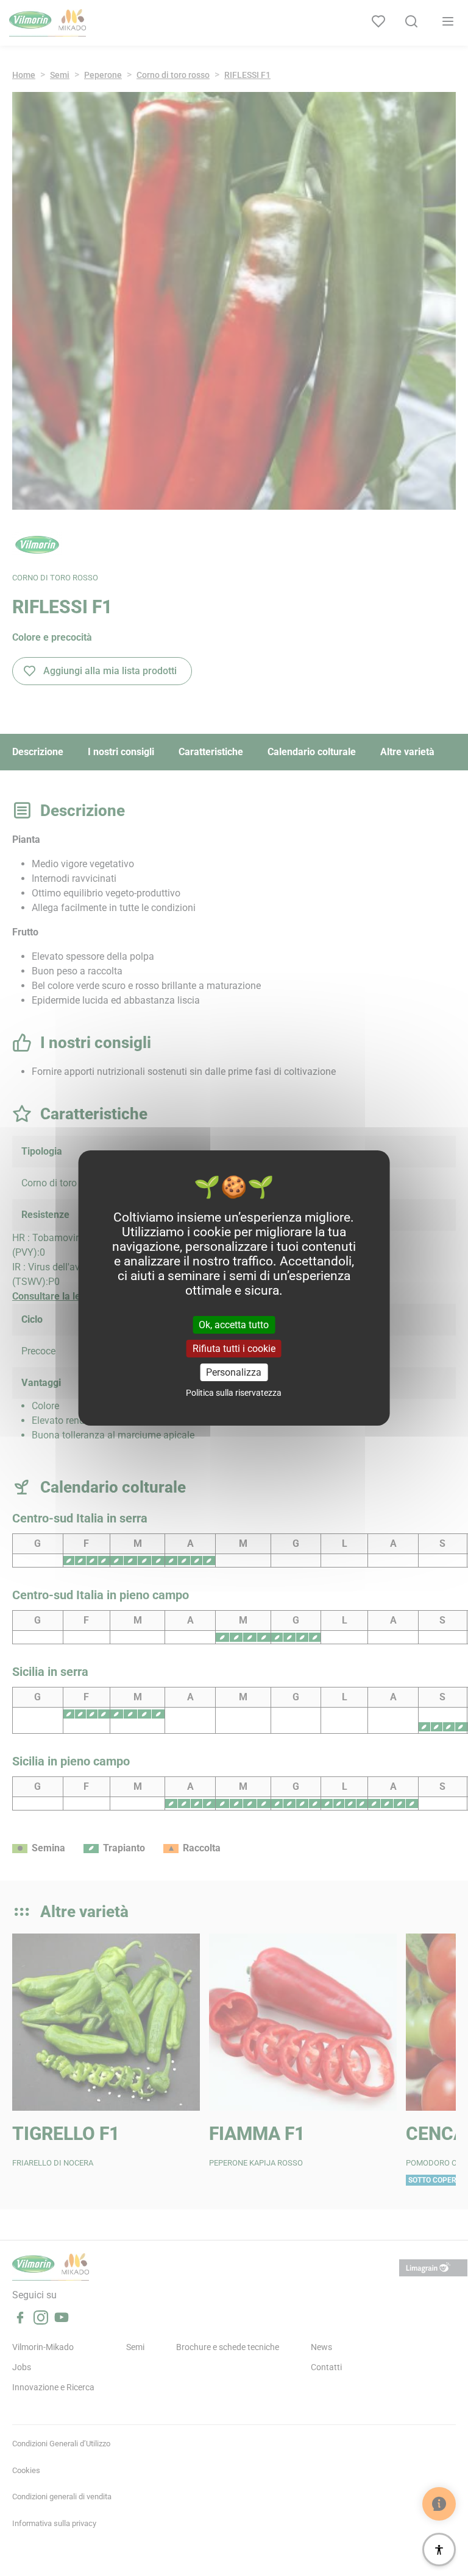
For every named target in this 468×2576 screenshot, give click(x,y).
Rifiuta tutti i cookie (234, 1349)
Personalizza (234, 1372)
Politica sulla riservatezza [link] (234, 1393)
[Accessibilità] (439, 2550)
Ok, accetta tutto (234, 1324)
